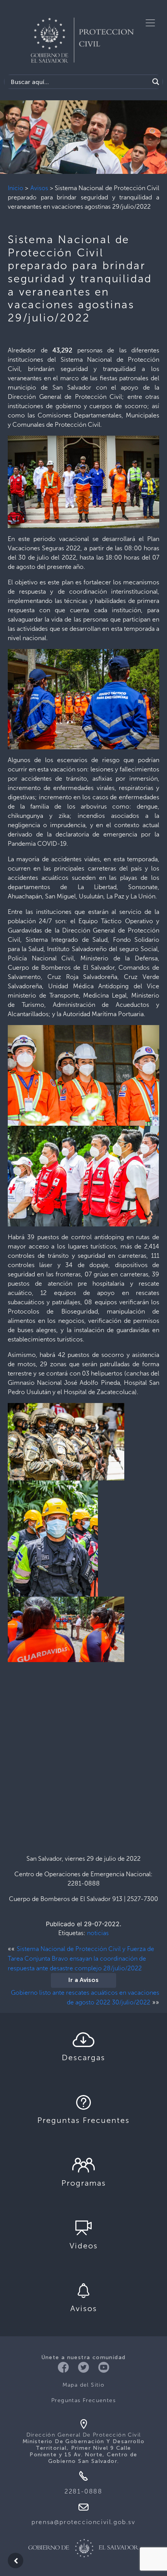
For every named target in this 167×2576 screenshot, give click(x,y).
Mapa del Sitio (84, 2385)
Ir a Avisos (83, 1980)
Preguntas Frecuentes (83, 2400)
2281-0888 (83, 2491)
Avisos (39, 188)
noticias (98, 1933)
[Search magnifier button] (156, 82)
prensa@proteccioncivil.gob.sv (83, 2522)
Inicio (16, 188)
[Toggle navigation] (150, 23)
